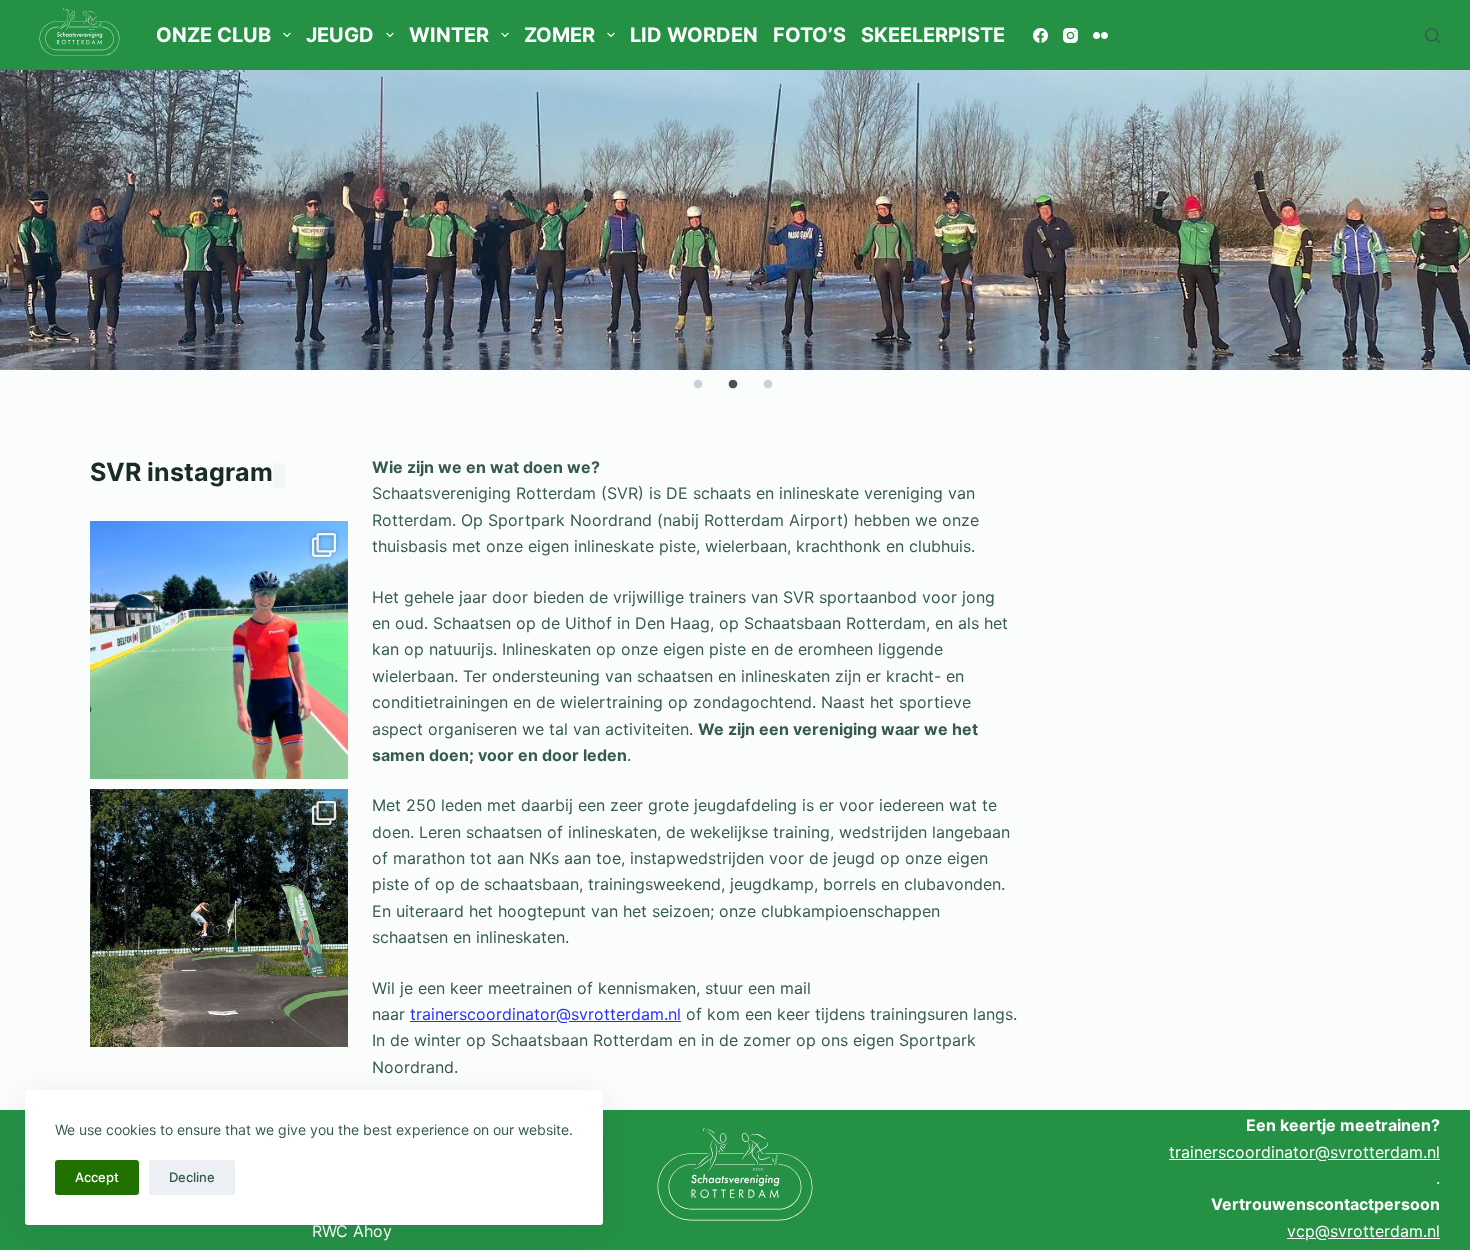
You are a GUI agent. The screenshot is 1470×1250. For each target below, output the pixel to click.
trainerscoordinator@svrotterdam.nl (545, 1014)
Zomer (559, 35)
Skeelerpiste (933, 35)
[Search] (1432, 35)
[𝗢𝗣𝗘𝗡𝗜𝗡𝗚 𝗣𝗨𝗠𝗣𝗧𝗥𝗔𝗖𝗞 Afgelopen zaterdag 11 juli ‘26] (219, 918)
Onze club (213, 35)
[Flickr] (1100, 35)
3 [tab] (768, 385)
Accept (97, 1177)
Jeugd (340, 35)
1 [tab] (698, 385)
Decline (192, 1177)
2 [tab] (733, 385)
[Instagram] (1070, 35)
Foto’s (809, 35)
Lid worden (694, 35)
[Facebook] (1040, 35)
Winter (449, 35)
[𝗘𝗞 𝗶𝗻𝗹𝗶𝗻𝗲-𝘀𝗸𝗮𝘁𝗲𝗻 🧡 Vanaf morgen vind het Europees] (219, 650)
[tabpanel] (735, 220)
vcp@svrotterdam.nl (1363, 1231)
